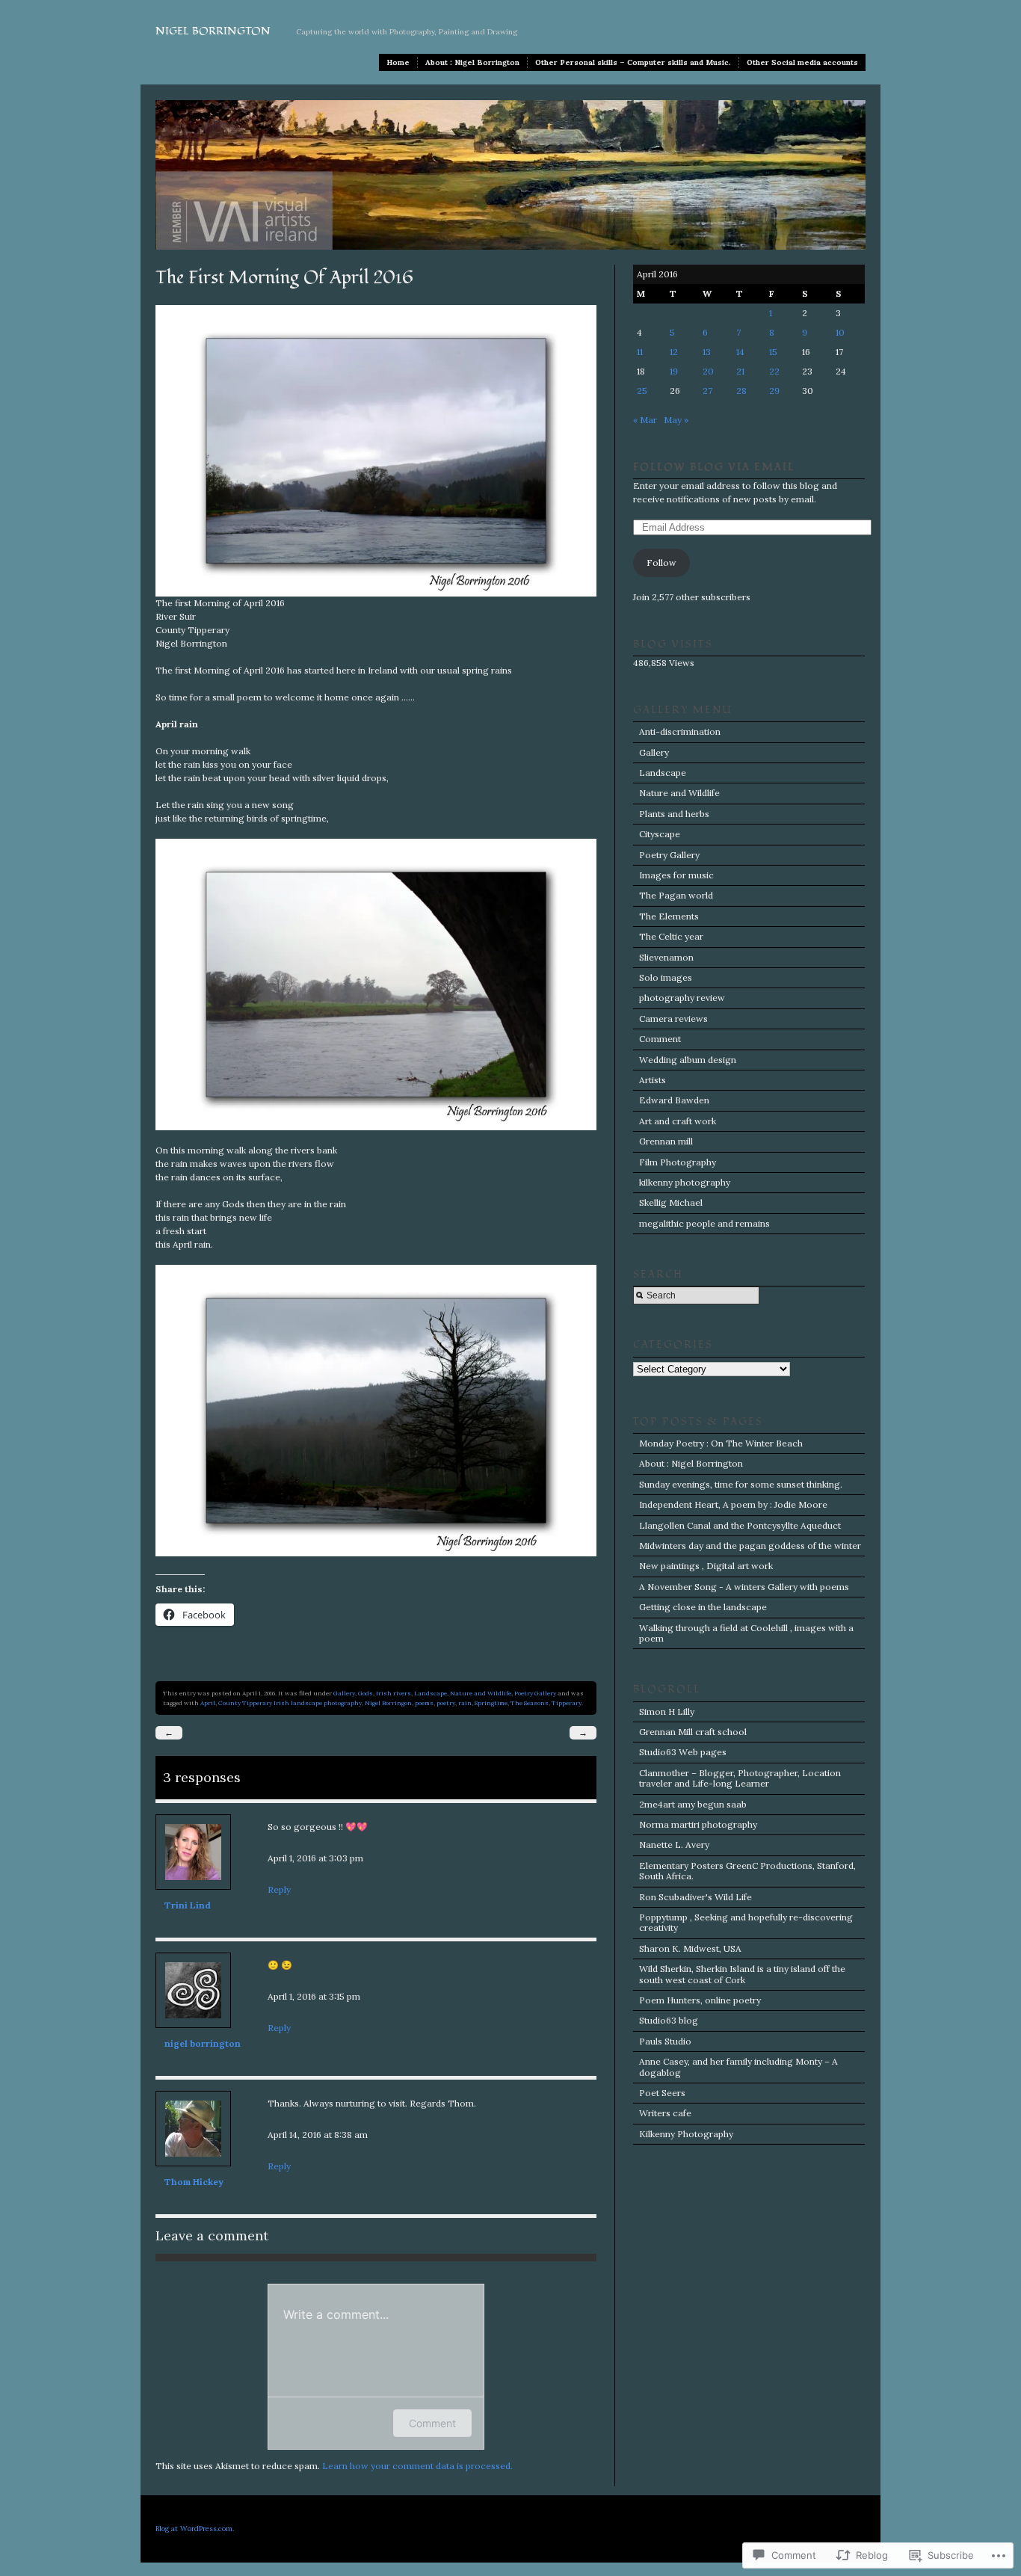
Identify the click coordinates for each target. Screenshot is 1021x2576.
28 (741, 391)
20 (708, 371)
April (208, 1703)
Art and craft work (678, 1121)
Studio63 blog (669, 2020)
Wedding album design (688, 1060)
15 (773, 352)
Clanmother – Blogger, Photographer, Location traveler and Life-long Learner (740, 1778)
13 (707, 352)
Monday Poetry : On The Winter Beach (721, 1443)
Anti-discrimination (680, 731)
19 (674, 371)
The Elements (669, 916)
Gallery (344, 1693)
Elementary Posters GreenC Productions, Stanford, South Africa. (747, 1871)
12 (674, 352)
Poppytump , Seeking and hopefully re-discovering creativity (746, 1922)
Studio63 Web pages (683, 1752)
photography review (682, 998)
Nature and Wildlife (481, 1693)
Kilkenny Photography (686, 2134)
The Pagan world (676, 895)
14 (740, 352)
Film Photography (678, 1162)
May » (676, 420)
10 (840, 332)
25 (642, 391)
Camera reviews (673, 1019)
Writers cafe (665, 2113)
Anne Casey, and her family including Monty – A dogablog (738, 2067)
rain (465, 1703)
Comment (432, 2423)
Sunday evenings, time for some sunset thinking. (741, 1484)
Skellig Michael (671, 1202)
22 (774, 371)
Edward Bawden (674, 1100)
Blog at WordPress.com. (195, 2529)
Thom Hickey (194, 2182)
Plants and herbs (674, 814)
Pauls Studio (665, 2041)
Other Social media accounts (802, 62)
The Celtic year (671, 936)
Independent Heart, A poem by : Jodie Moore (733, 1504)
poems (424, 1703)
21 (740, 371)
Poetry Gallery (535, 1693)
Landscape (431, 1693)
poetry (446, 1703)
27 (707, 391)
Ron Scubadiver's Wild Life (695, 1897)
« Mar (645, 420)
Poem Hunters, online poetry (700, 2000)
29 (774, 391)
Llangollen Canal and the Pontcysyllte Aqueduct (740, 1525)
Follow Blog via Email (714, 467)
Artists (653, 1080)
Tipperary (567, 1703)
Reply (279, 1889)
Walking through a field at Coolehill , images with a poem (746, 1633)
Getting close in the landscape (703, 1607)
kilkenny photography (685, 1182)
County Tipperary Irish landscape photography (290, 1703)
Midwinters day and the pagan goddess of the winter (750, 1546)
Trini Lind (188, 1905)
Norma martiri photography (698, 1824)
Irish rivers (394, 1693)
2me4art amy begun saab (693, 1804)
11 (640, 352)
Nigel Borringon (388, 1703)
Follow (661, 563)
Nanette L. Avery (674, 1845)
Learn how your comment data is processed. (417, 2466)
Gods (365, 1693)
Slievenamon (666, 957)
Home (398, 62)
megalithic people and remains (704, 1223)
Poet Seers (662, 2093)
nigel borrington (203, 2043)
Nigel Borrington (213, 31)
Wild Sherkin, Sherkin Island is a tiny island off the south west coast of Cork (742, 1974)
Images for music (676, 875)
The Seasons (530, 1703)
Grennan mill (666, 1141)
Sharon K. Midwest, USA (690, 1948)
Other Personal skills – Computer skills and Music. (633, 62)
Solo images (666, 977)
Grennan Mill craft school (693, 1732)
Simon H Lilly (667, 1711)
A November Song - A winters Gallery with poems (744, 1587)
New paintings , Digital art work (706, 1566)
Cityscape (660, 834)
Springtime (491, 1703)
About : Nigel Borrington (472, 62)
